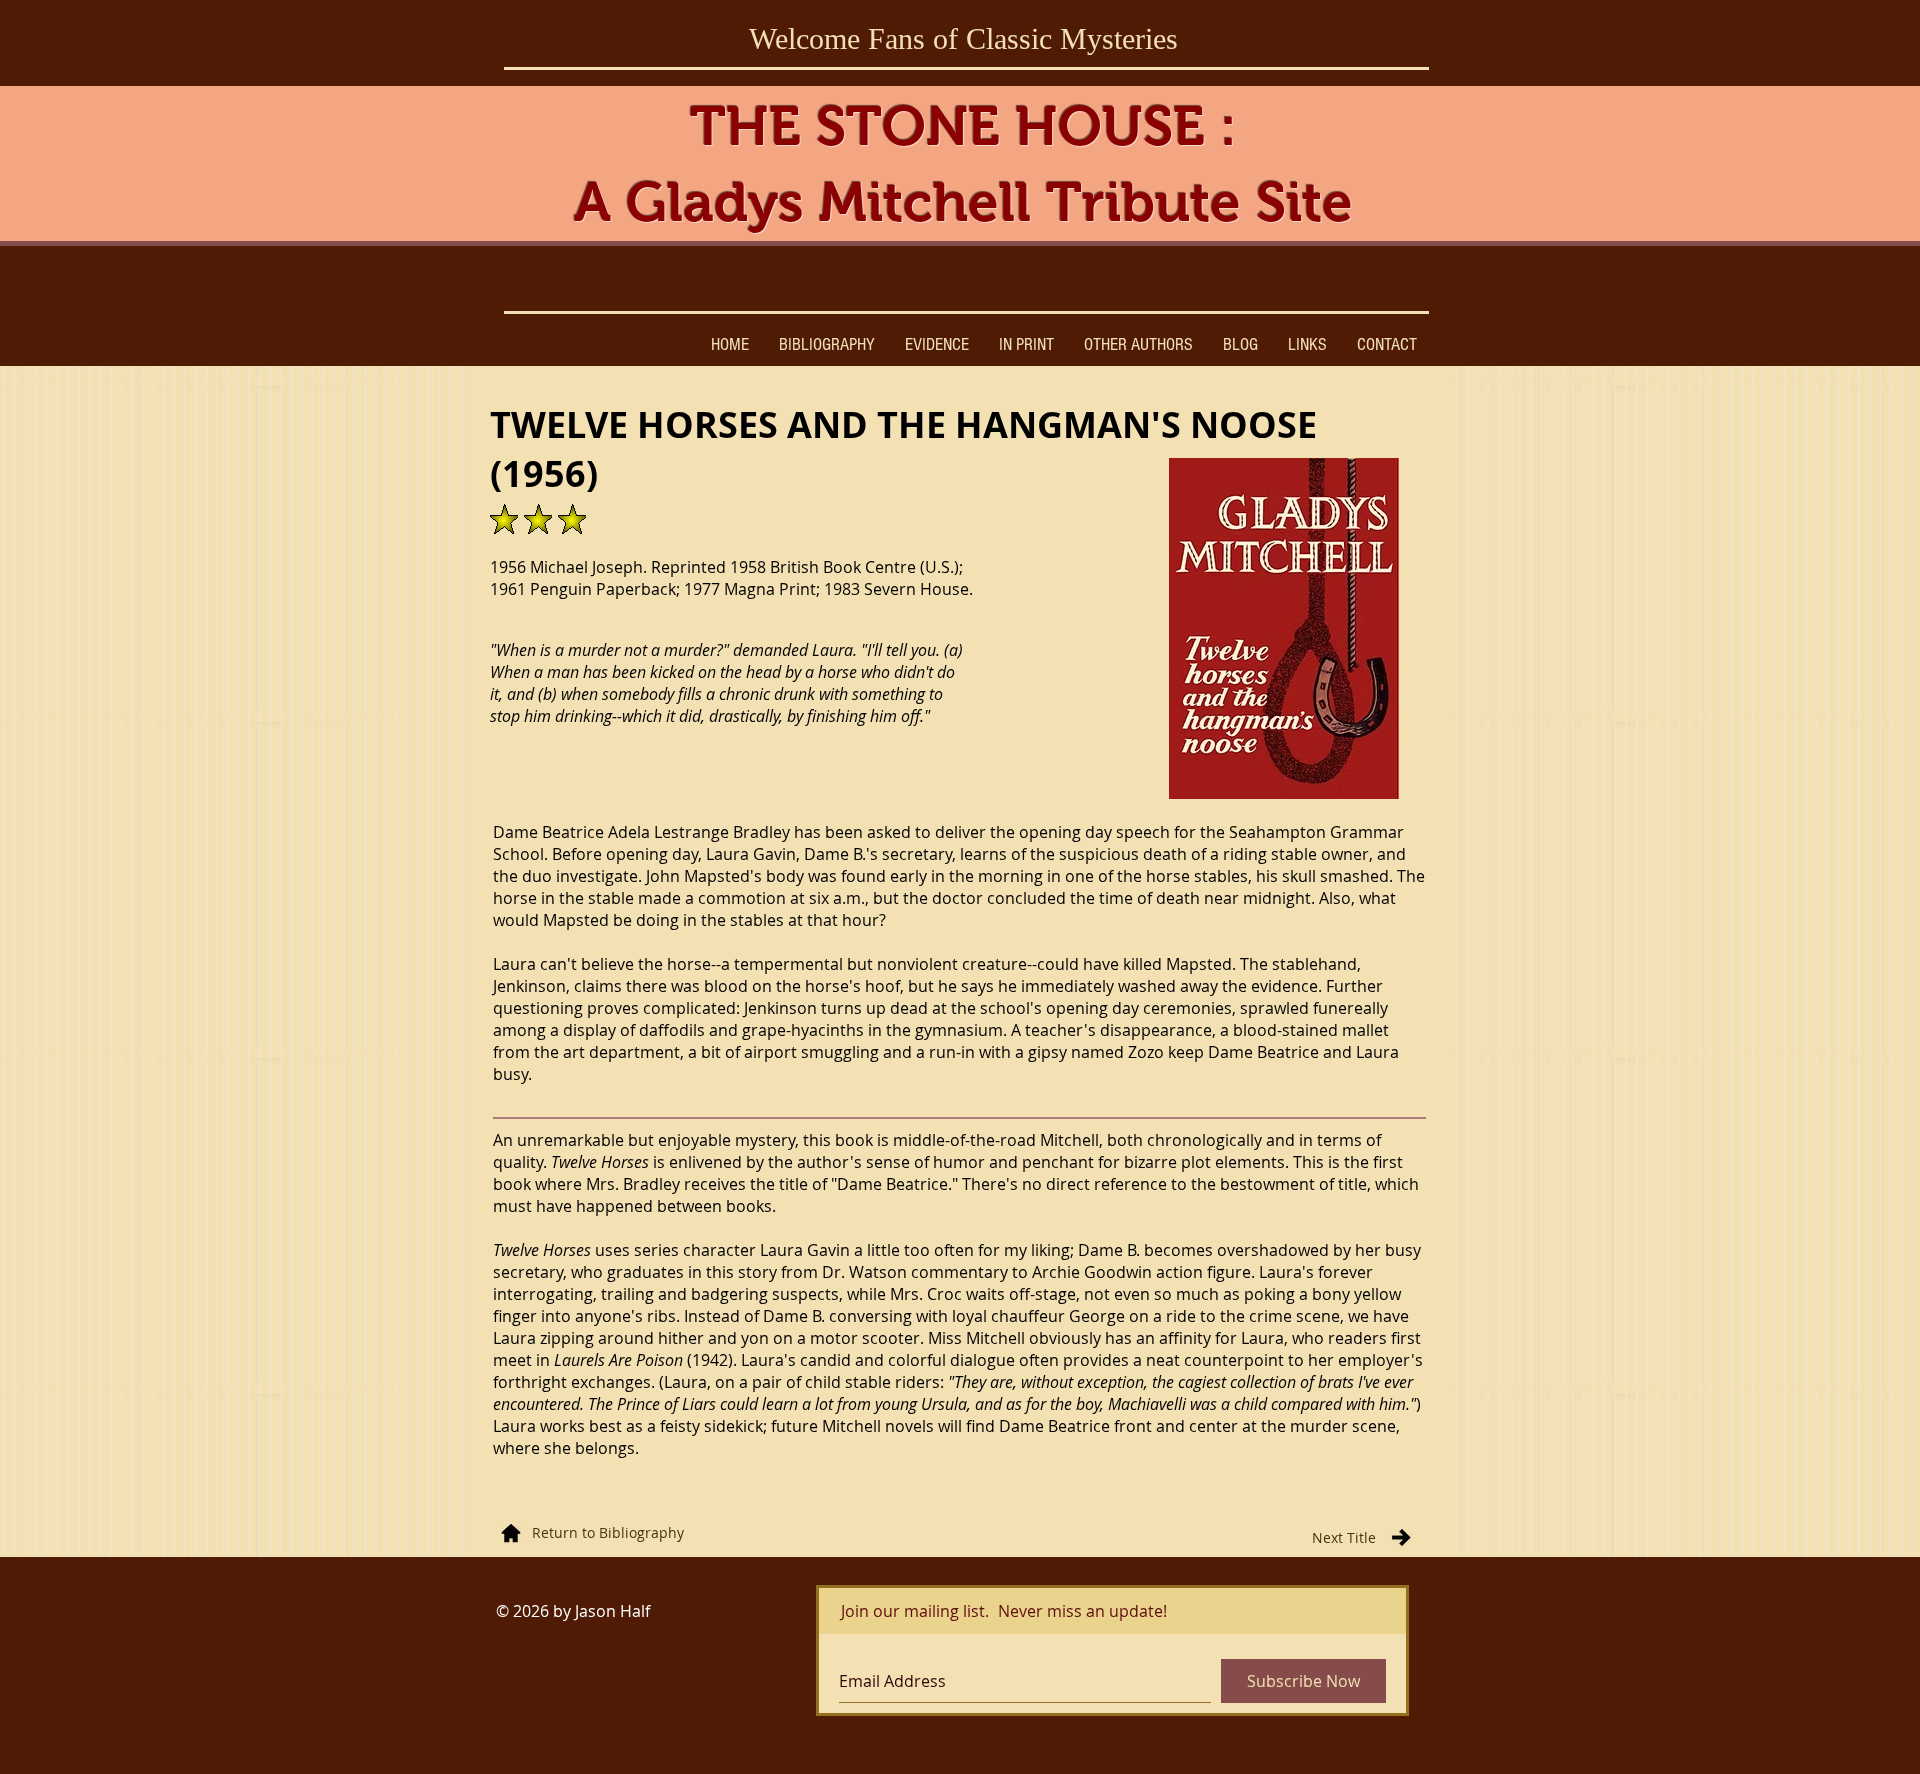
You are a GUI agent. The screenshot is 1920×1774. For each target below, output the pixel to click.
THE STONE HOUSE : (963, 126)
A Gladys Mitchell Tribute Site (963, 202)
